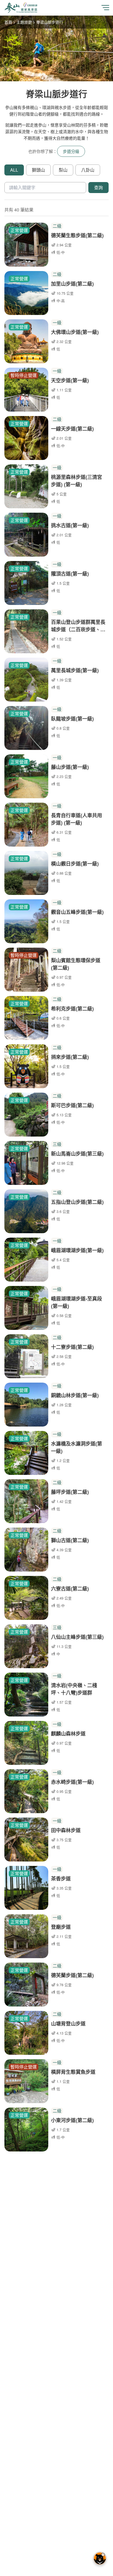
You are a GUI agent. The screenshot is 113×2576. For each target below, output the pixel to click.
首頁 (8, 22)
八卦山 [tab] (88, 170)
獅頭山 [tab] (38, 170)
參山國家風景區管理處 (21, 8)
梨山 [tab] (63, 170)
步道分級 (71, 151)
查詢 (98, 187)
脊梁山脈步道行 (50, 22)
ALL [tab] (14, 170)
